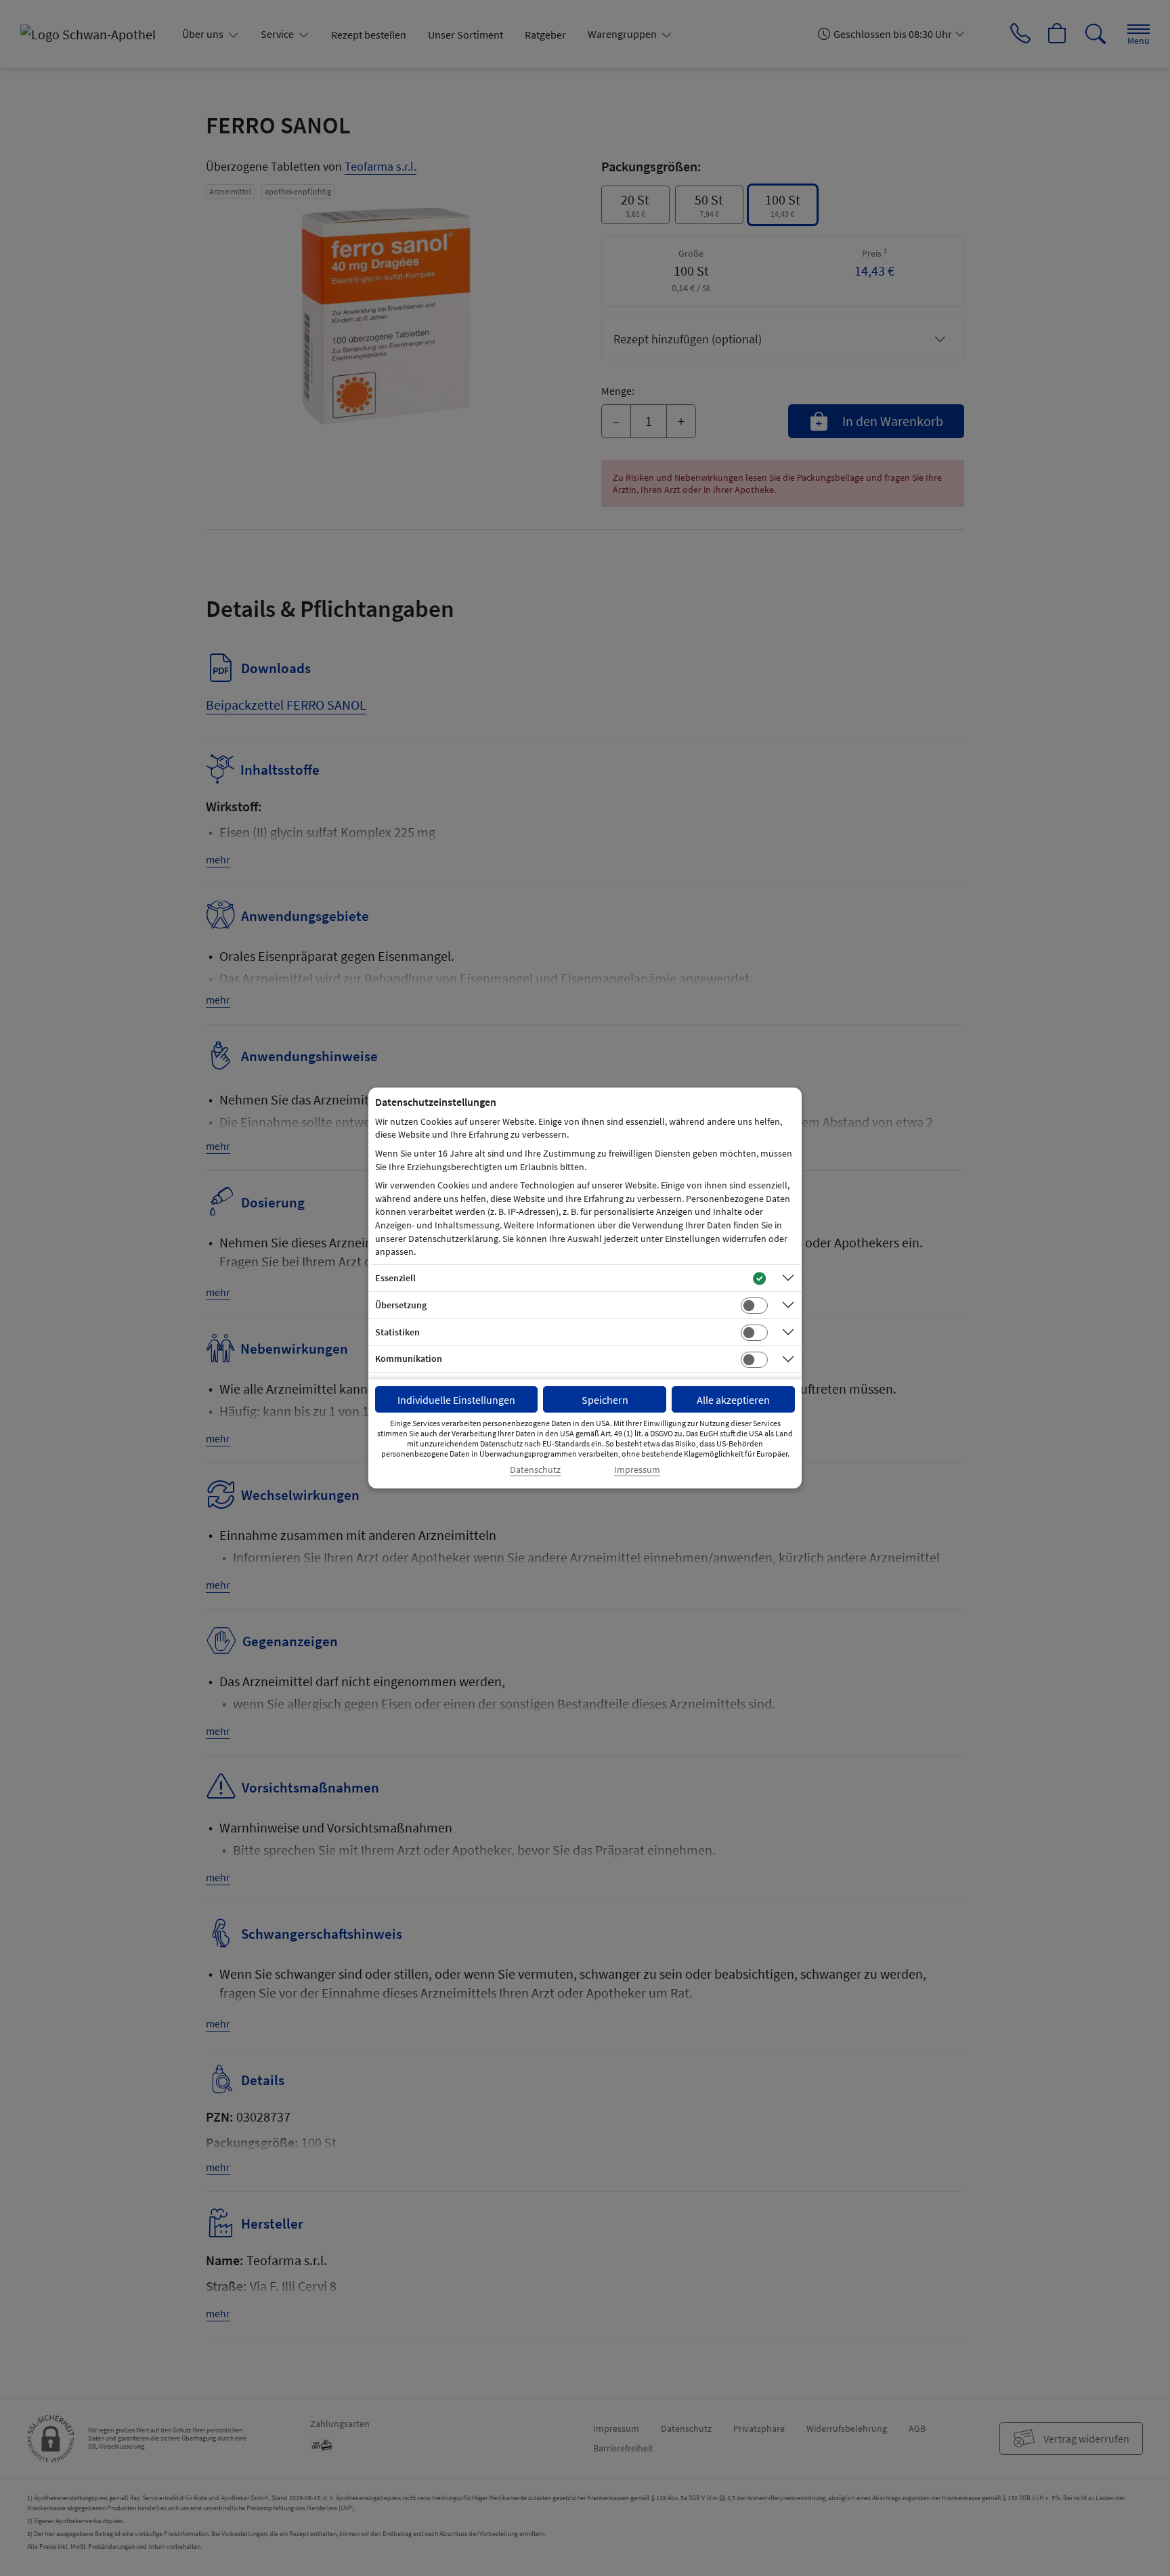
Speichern (605, 1400)
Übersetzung (401, 1305)
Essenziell (395, 1278)
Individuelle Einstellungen (456, 1400)
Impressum (637, 1470)
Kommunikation (409, 1358)
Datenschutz (535, 1470)
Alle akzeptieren (733, 1400)
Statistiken (397, 1332)
